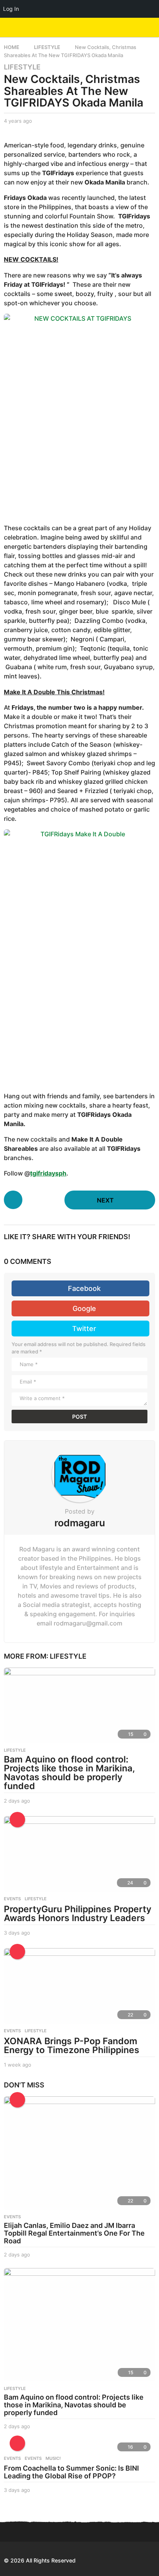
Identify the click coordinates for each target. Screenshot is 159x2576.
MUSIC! (53, 2458)
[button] (137, 27)
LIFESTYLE (22, 67)
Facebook (84, 1288)
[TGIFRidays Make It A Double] (79, 956)
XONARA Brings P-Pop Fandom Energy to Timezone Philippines (72, 2046)
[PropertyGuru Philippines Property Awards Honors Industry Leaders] (79, 1854)
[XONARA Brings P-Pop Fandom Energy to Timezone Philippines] (79, 1986)
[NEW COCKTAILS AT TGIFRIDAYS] (79, 415)
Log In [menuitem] (11, 9)
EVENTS (12, 1899)
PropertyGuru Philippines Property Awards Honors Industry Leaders (78, 1914)
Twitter (84, 1329)
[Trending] (17, 1820)
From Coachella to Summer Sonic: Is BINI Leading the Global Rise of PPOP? (71, 2472)
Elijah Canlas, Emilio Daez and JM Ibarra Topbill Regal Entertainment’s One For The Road (74, 2233)
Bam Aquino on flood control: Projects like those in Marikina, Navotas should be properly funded (69, 1773)
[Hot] (17, 1952)
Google (84, 1308)
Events (12, 2458)
